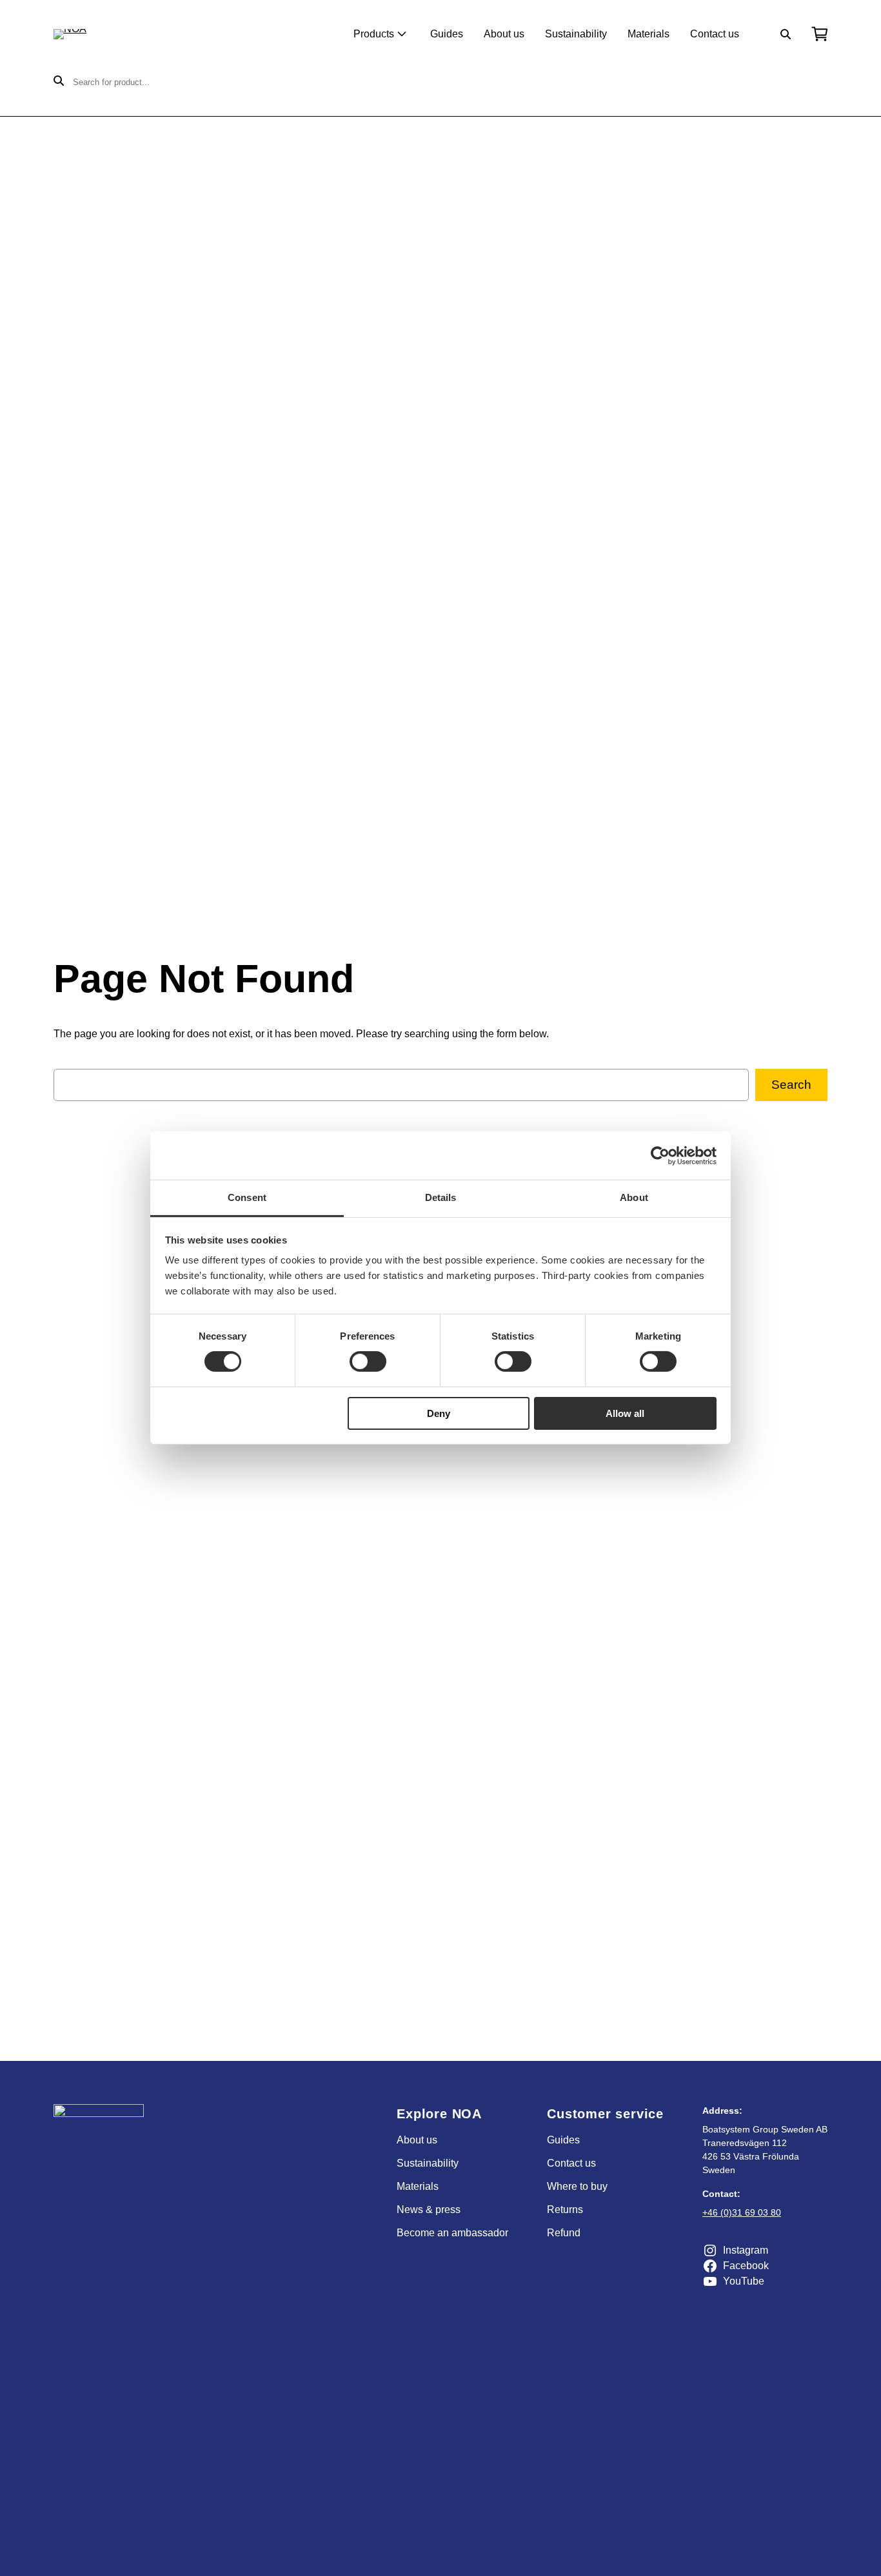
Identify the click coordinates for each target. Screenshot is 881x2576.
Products (374, 34)
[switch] (368, 1361)
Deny (439, 1413)
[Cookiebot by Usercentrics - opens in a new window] (660, 1155)
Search (791, 1085)
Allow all (625, 1413)
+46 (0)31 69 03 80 (742, 2212)
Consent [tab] (247, 1197)
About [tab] (634, 1197)
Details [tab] (441, 1197)
